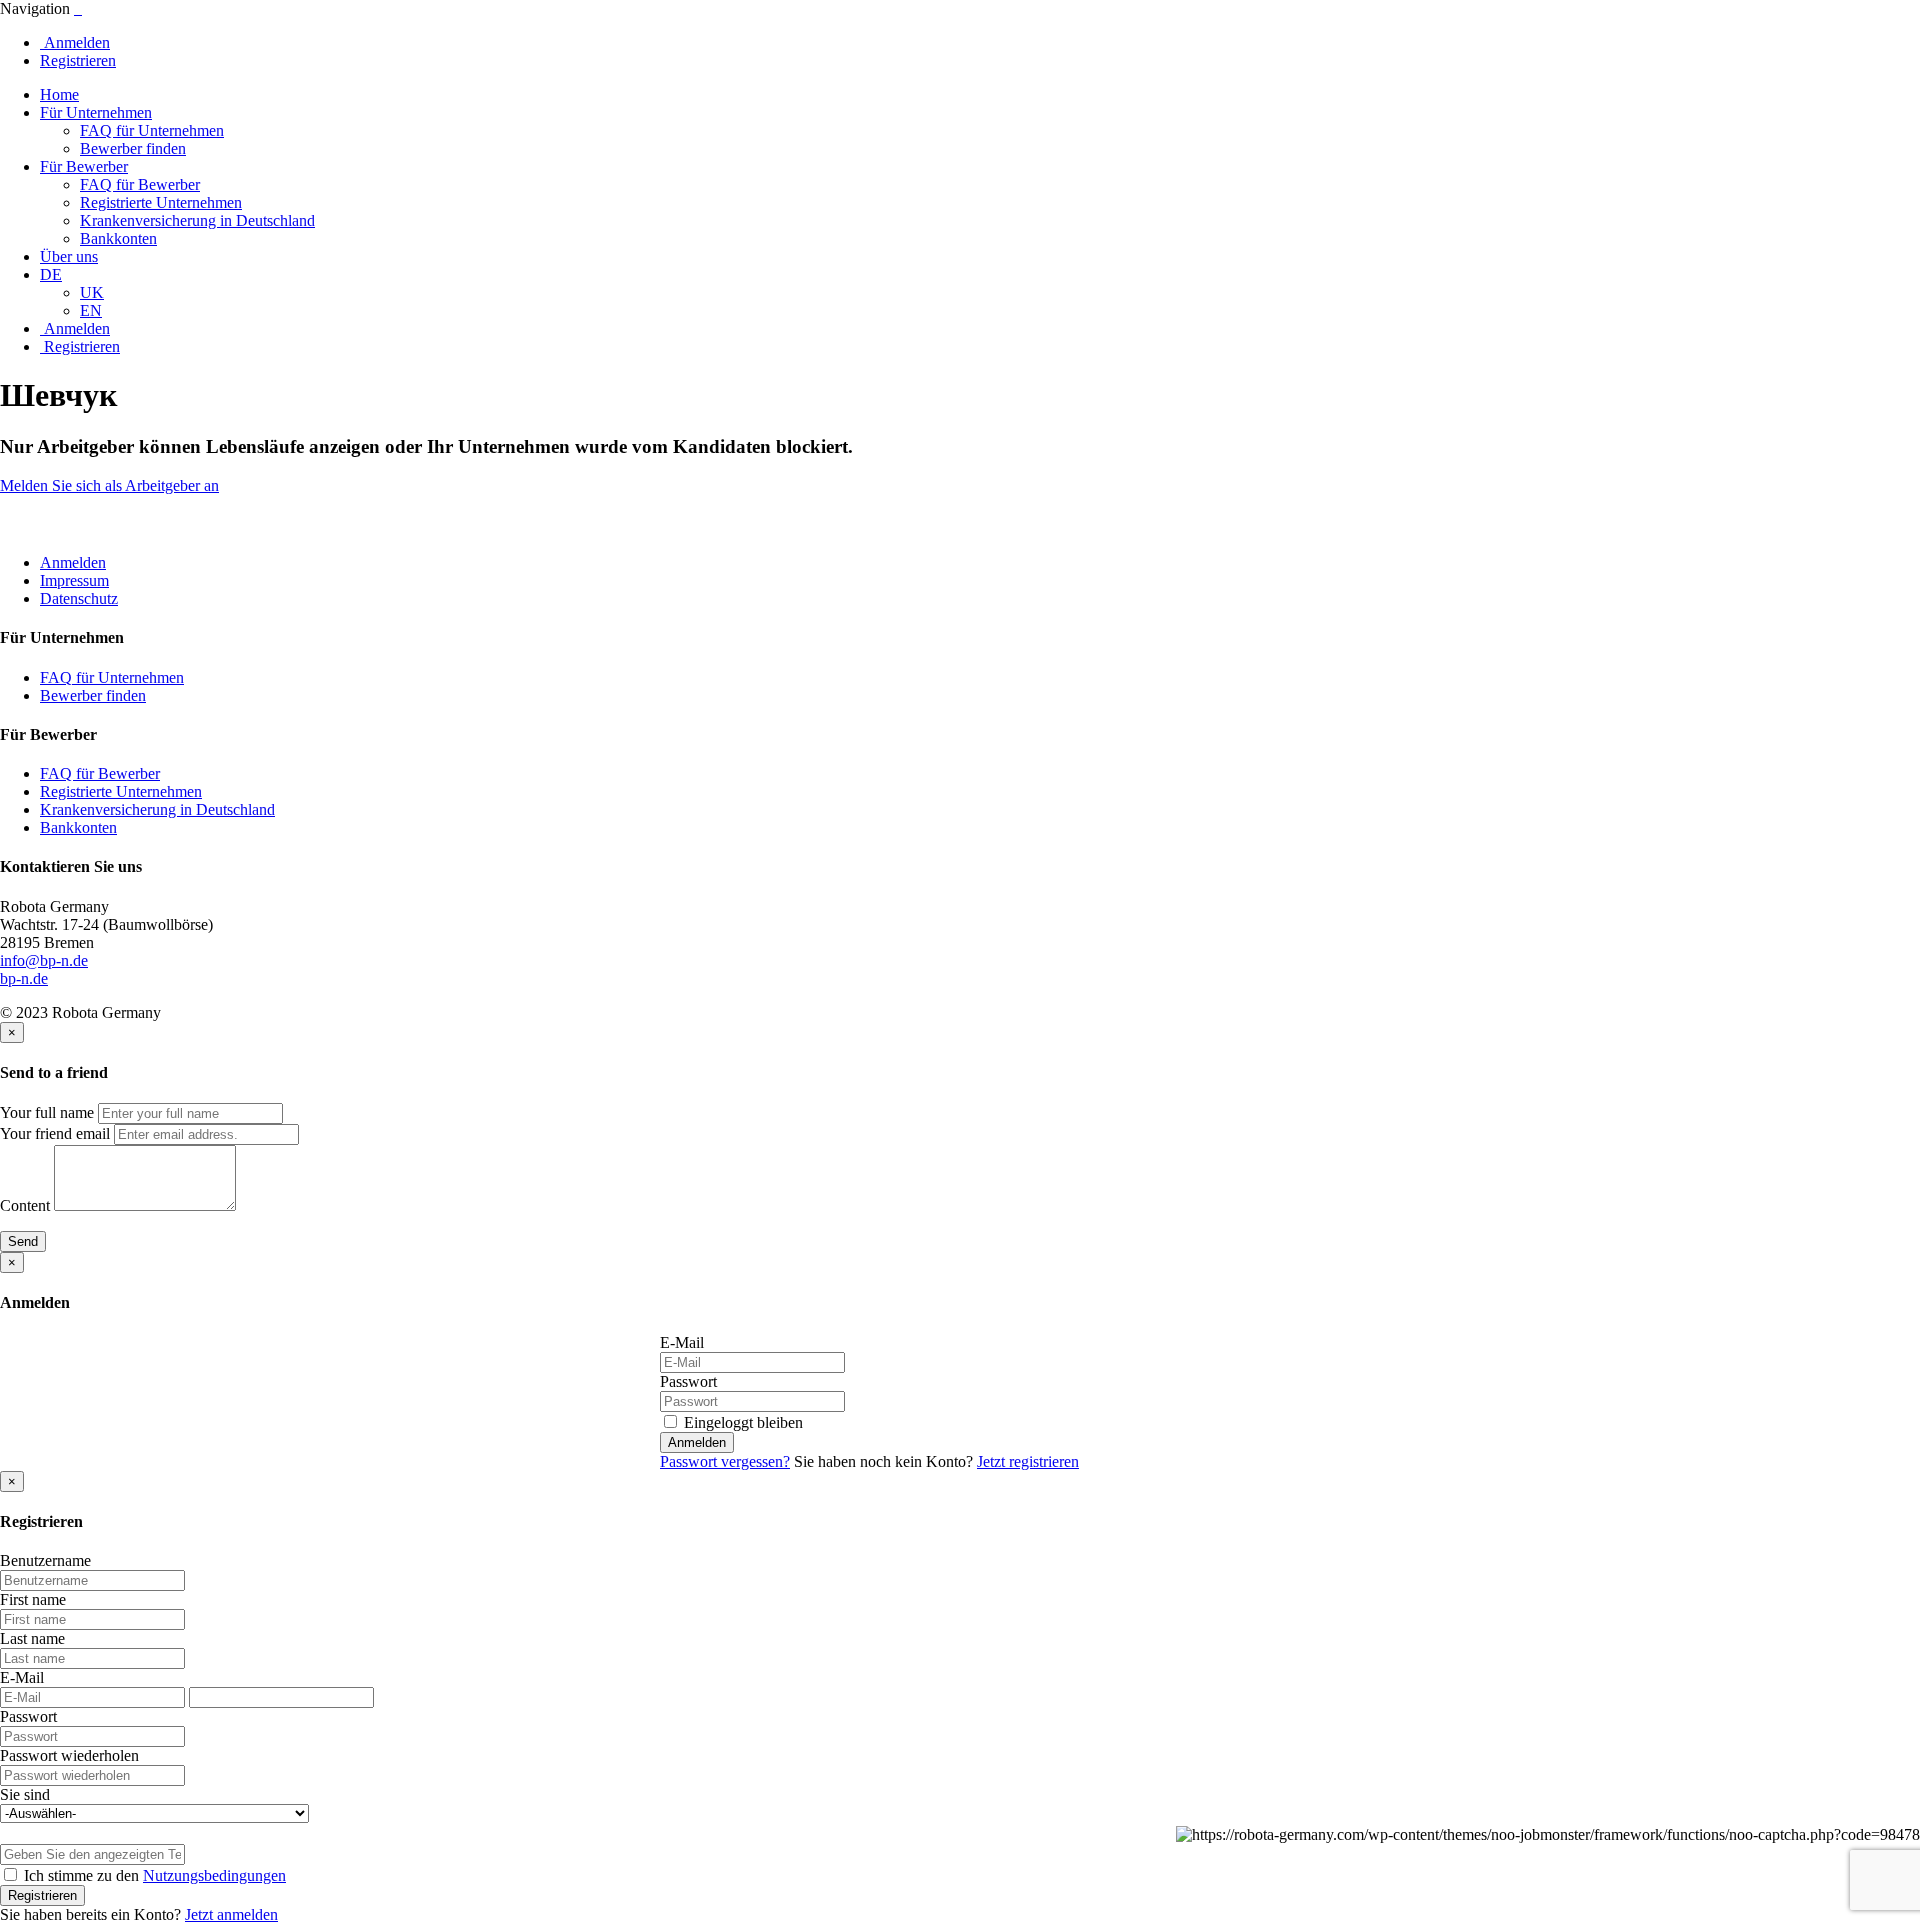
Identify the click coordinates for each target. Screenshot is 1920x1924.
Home (59, 94)
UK (92, 292)
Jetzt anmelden (231, 1914)
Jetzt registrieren (1028, 1461)
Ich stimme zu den (153, 1875)
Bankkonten (118, 238)
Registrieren (78, 60)
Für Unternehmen (96, 112)
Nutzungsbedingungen (214, 1875)
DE (51, 274)
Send (23, 1241)
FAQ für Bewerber (140, 184)
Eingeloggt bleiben (741, 1422)
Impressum (74, 580)
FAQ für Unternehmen (152, 130)
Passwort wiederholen (69, 1755)
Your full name (47, 1112)
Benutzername (45, 1560)
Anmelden (75, 42)
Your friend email (55, 1133)
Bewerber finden (133, 148)
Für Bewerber (84, 166)
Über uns (69, 256)
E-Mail (682, 1342)
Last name (32, 1638)
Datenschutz (79, 598)
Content (25, 1205)
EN (91, 310)
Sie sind (25, 1794)
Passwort (688, 1381)
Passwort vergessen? (725, 1461)
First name (33, 1599)
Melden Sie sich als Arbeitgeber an (109, 485)
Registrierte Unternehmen (161, 202)
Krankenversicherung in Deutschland (197, 220)
